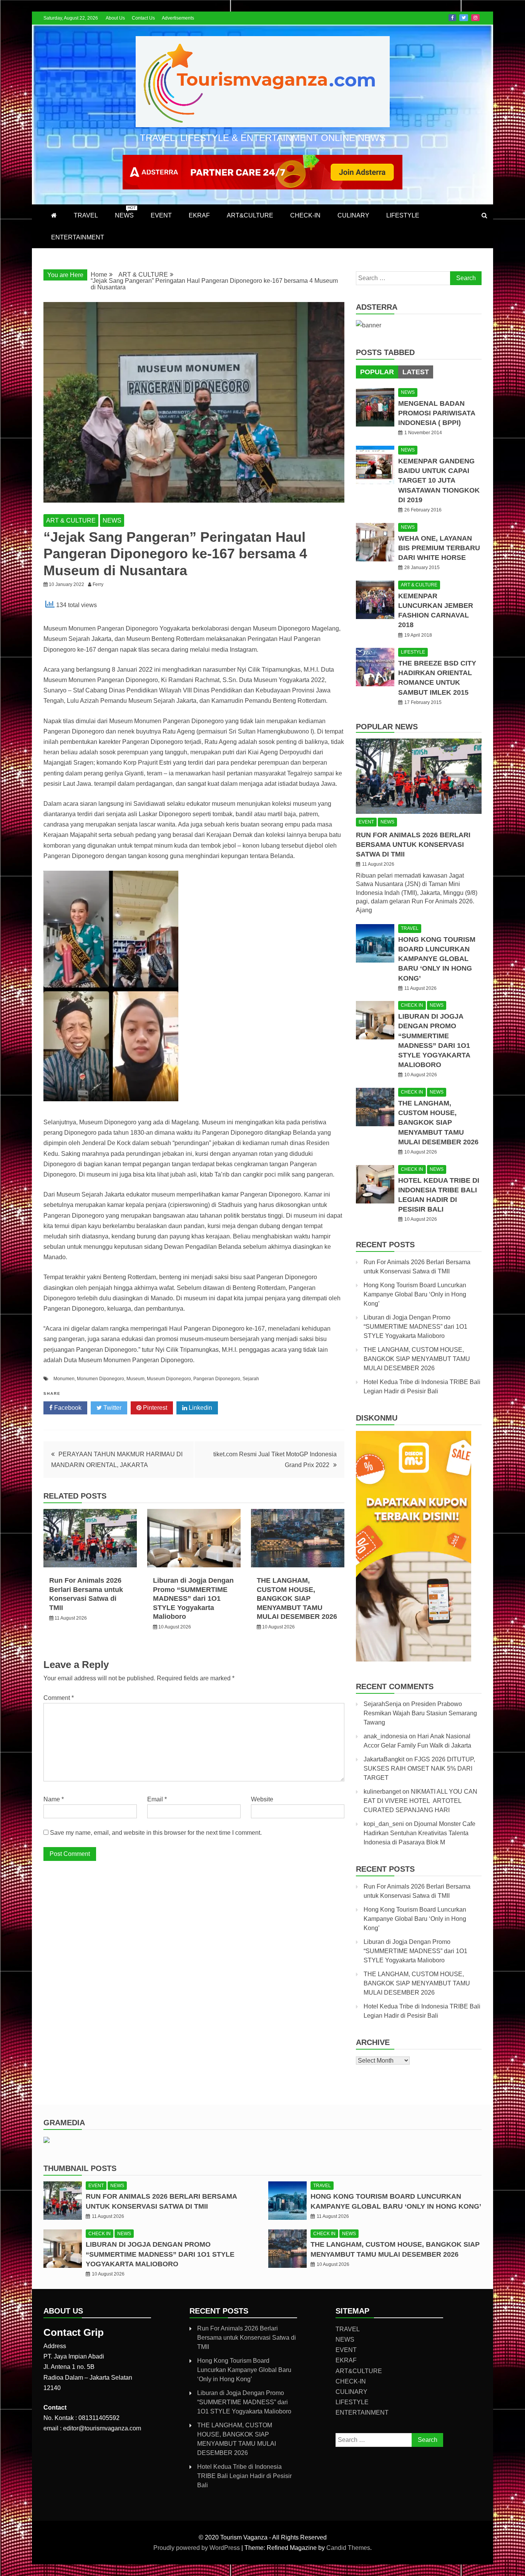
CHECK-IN (305, 215)
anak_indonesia (385, 1736)
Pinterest (154, 1408)
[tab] (377, 372)
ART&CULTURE (250, 215)
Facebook (452, 18)
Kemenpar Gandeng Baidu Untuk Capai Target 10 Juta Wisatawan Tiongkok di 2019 (439, 481)
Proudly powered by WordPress (197, 2548)
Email (157, 1799)
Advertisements (178, 18)
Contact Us (143, 18)
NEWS (125, 212)
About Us (115, 18)
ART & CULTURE (71, 520)
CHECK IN (412, 1005)
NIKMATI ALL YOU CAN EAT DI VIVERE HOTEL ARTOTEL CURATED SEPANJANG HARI (420, 1801)
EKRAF (199, 215)
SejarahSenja (382, 1704)
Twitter (464, 18)
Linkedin (200, 1408)
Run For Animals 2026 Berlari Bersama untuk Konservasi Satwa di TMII (413, 845)
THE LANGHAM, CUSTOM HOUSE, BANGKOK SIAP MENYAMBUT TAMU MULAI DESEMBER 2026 (297, 1598)
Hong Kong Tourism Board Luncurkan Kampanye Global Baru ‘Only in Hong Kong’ (437, 959)
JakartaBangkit (384, 1759)
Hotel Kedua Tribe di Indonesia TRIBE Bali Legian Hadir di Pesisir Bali (244, 2476)
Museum (135, 1379)
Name (54, 1799)
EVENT (161, 215)
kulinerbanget (382, 1792)
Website (262, 1799)
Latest (416, 372)
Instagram (475, 18)
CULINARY (353, 215)
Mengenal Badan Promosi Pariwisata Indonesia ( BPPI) (437, 413)
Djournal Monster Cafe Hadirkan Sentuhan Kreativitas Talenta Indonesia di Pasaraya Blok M (420, 1833)
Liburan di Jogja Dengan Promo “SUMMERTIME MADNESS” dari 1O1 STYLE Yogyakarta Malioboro (193, 1598)
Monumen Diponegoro (101, 1379)
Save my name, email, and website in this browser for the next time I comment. (156, 1833)
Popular (377, 372)
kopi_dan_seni (384, 1824)
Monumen (64, 1379)
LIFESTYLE (403, 215)
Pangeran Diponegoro (217, 1379)
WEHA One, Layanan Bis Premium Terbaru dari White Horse (439, 548)
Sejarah (251, 1379)
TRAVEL (86, 215)
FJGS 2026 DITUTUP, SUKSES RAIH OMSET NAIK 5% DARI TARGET (419, 1769)
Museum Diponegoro (169, 1379)
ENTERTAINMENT (78, 237)
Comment (59, 1698)
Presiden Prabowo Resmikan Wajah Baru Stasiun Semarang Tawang (420, 1713)
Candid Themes (348, 2548)
